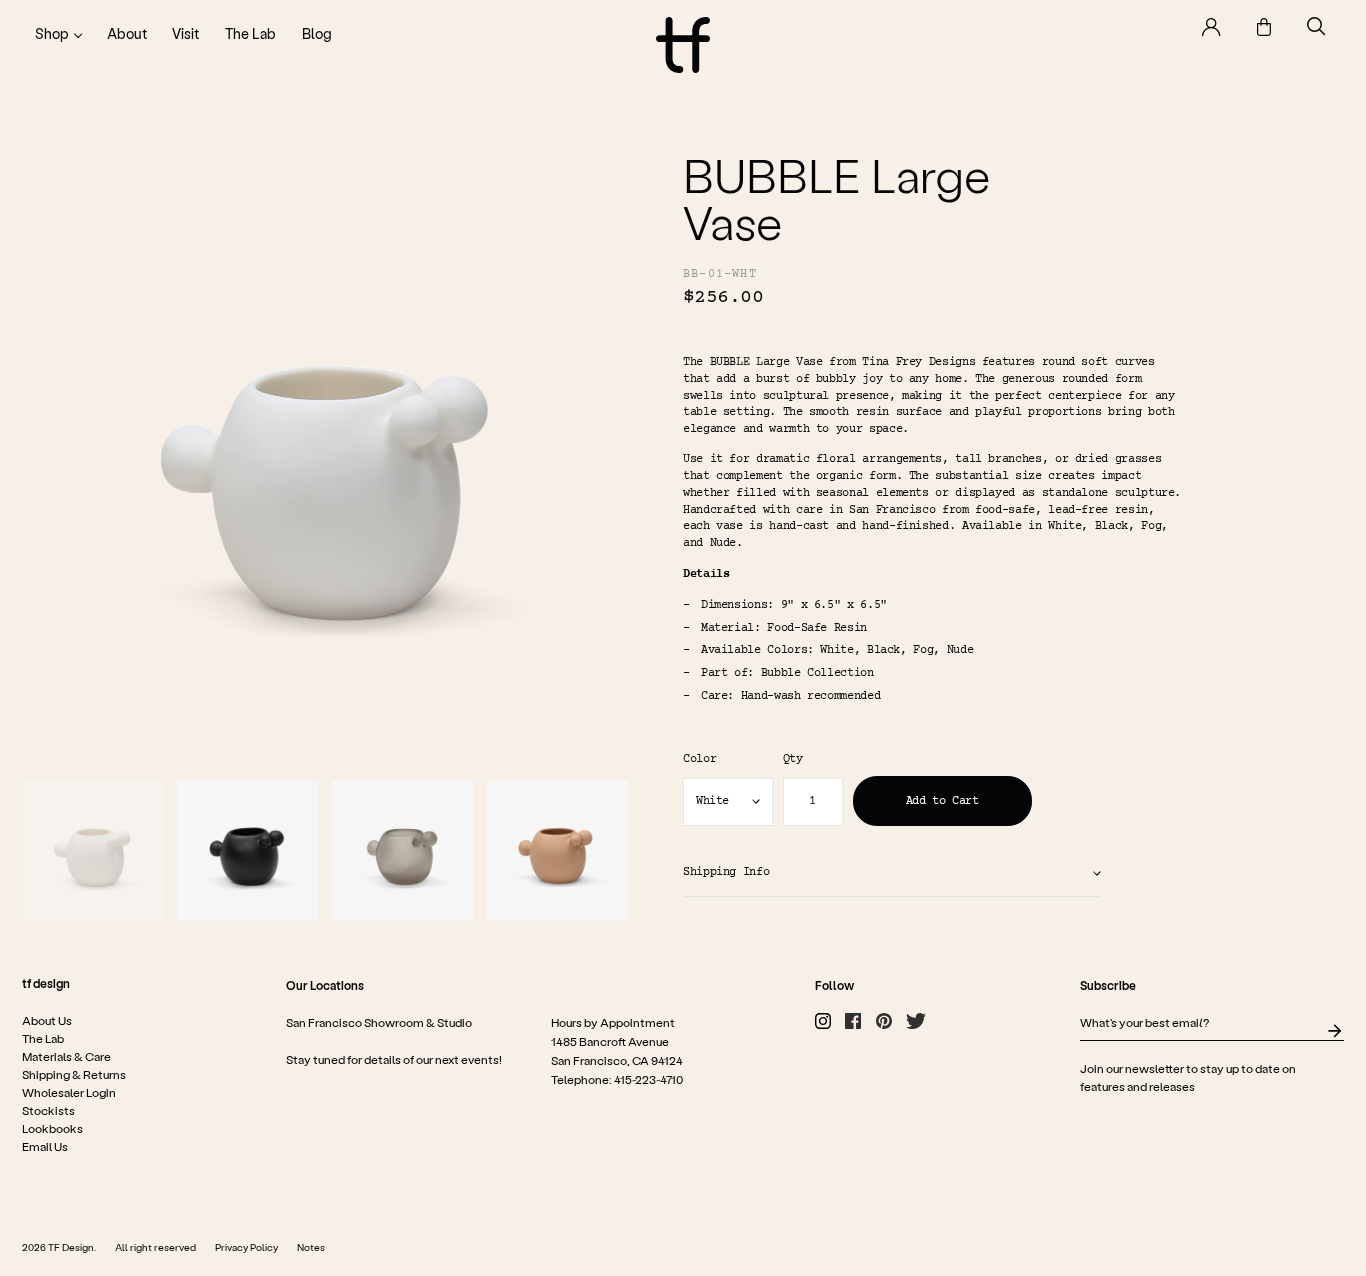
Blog (317, 33)
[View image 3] (402, 850)
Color (699, 760)
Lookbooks (52, 1128)
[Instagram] (823, 1021)
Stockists (48, 1110)
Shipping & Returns (74, 1074)
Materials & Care (66, 1056)
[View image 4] (557, 850)
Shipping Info (726, 872)
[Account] (1211, 27)
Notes (311, 1247)
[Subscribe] (1334, 1031)
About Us (47, 1020)
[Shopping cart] (1264, 27)
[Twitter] (916, 1021)
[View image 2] (247, 850)
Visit (185, 33)
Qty (793, 760)
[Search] (1316, 26)
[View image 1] (92, 850)
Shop (52, 33)
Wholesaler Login (69, 1092)
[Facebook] (853, 1021)
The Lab (250, 33)
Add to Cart (942, 801)
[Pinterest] (884, 1021)
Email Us (45, 1146)
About (127, 33)
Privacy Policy (246, 1247)
